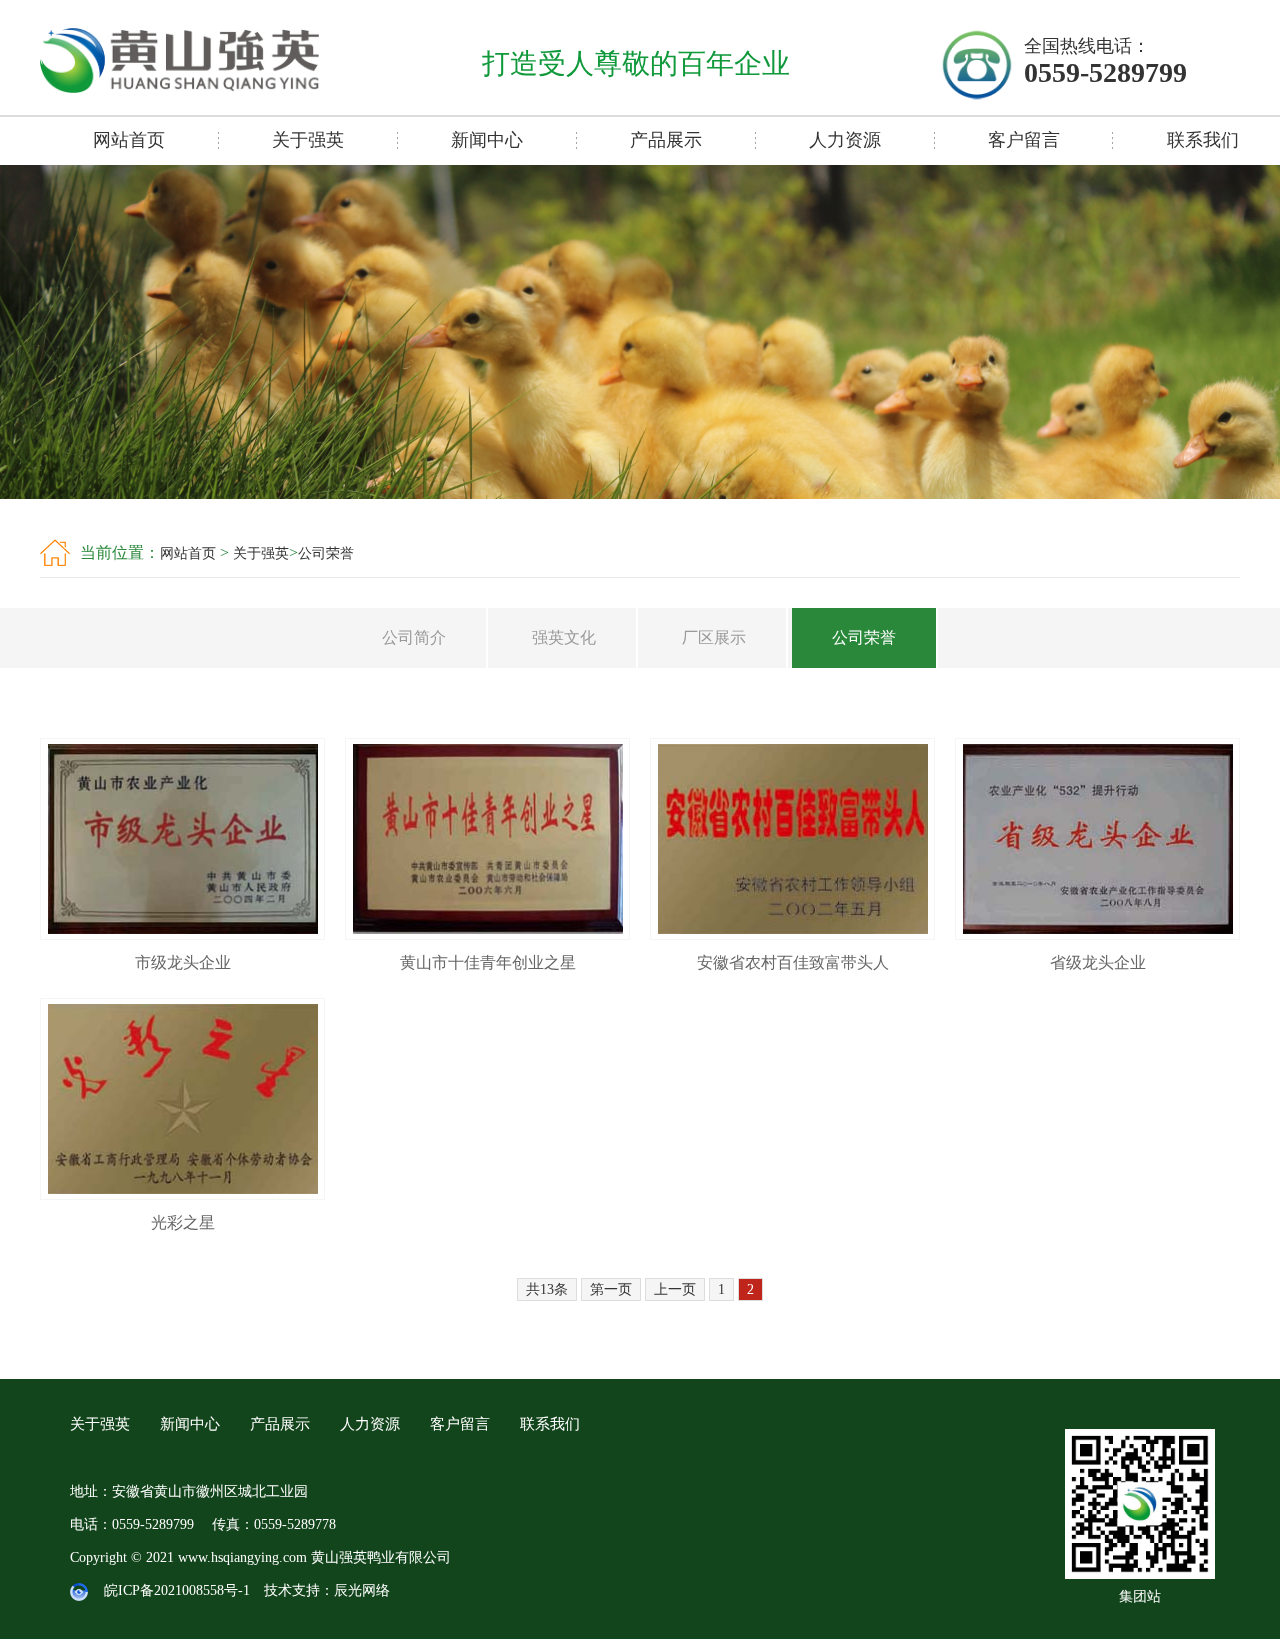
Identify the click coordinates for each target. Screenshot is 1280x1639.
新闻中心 (487, 140)
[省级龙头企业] (1097, 934)
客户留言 (1024, 140)
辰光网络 (362, 1590)
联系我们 (550, 1424)
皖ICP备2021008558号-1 (177, 1590)
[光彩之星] (182, 1194)
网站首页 (129, 140)
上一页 (675, 1289)
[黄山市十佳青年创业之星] (487, 934)
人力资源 (845, 140)
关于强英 (308, 140)
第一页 (611, 1289)
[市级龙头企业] (182, 934)
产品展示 (666, 140)
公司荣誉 (326, 553)
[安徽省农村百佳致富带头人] (792, 934)
